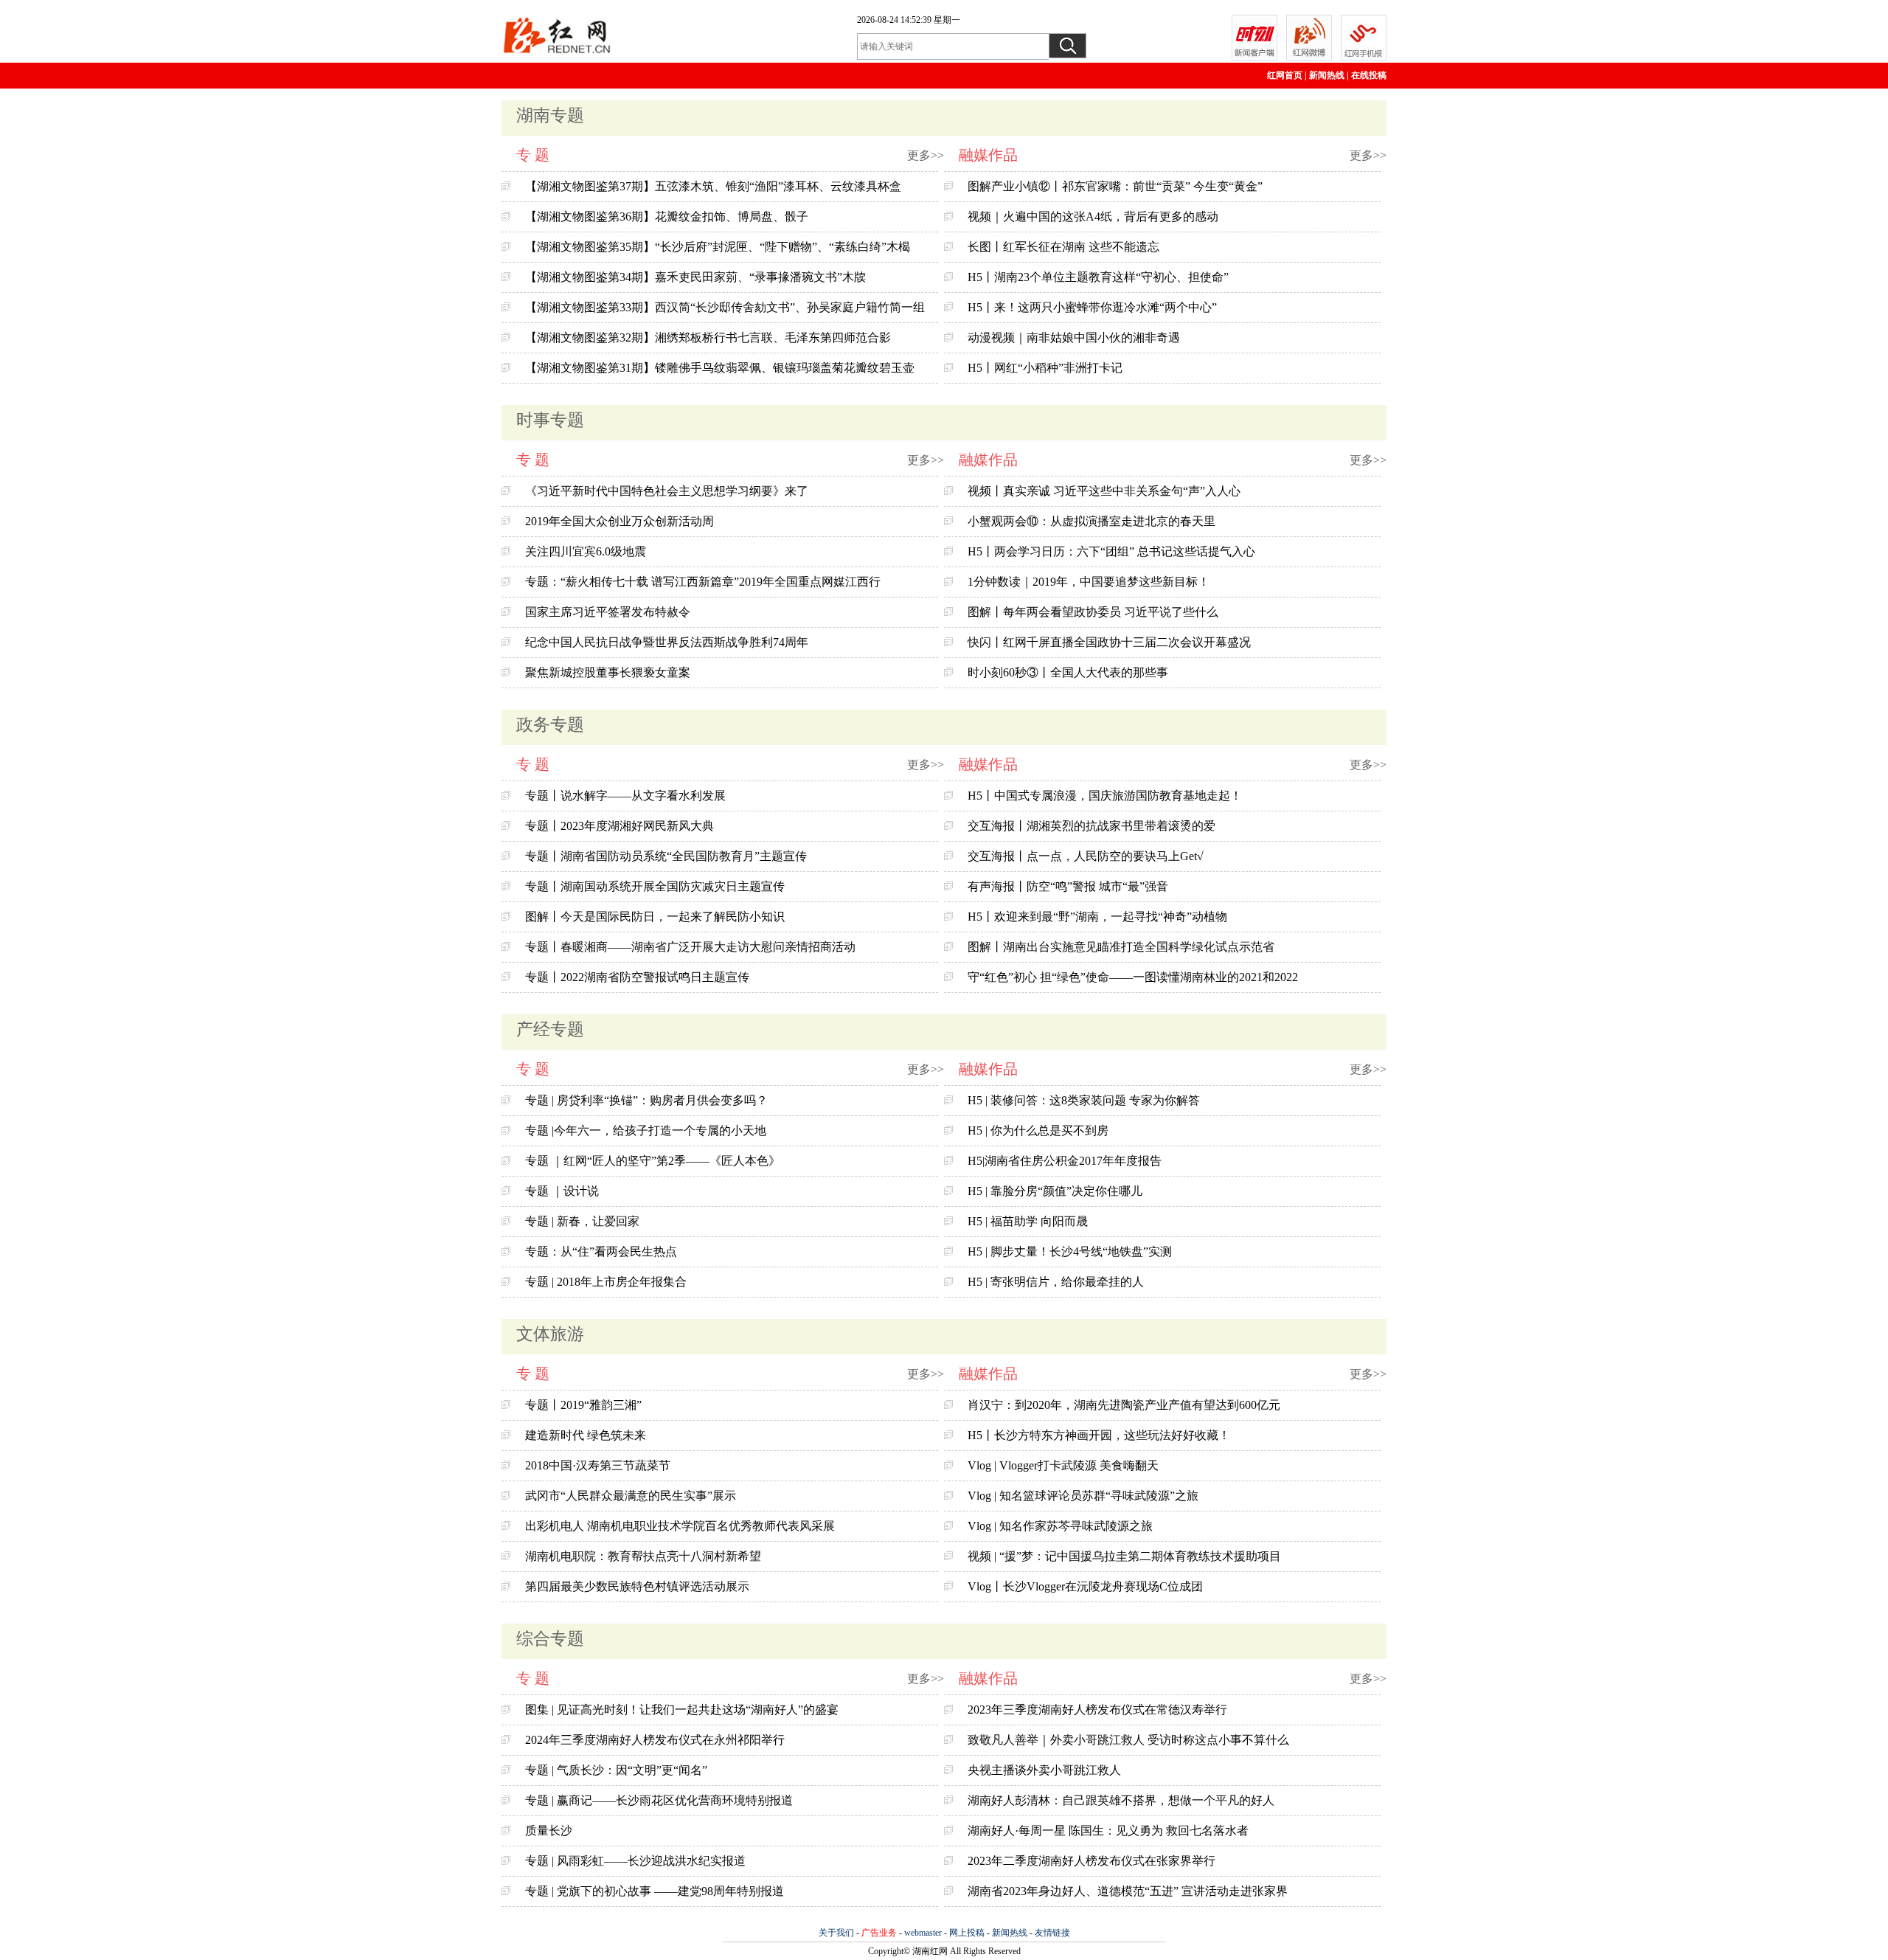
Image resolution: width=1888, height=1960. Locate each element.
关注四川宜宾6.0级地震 (586, 551)
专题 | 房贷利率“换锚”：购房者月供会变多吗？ (646, 1100)
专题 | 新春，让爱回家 (582, 1221)
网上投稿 (967, 1933)
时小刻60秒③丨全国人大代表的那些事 (1068, 672)
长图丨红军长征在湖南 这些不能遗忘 (1063, 247)
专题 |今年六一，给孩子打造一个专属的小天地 (646, 1130)
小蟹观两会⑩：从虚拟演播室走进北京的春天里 (1091, 521)
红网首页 (1285, 75)
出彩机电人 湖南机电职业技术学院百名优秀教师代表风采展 (680, 1526)
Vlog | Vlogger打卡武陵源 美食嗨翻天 (1063, 1465)
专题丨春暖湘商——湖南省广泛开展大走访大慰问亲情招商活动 (690, 947)
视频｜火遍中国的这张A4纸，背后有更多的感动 (1093, 217)
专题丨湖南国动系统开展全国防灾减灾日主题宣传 (655, 886)
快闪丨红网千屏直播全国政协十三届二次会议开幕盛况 (1109, 642)
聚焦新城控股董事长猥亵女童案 (608, 672)
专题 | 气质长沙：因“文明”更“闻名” (616, 1770)
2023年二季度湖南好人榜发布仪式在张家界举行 (1091, 1861)
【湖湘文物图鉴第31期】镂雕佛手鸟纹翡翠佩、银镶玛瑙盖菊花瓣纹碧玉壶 (720, 368)
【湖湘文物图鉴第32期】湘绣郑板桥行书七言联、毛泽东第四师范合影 (708, 337)
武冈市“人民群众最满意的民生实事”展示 (631, 1496)
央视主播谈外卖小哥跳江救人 (1044, 1770)
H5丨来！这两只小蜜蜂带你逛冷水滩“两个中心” (1092, 307)
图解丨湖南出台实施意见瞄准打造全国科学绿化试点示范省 (1121, 947)
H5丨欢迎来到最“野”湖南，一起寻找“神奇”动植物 (1097, 917)
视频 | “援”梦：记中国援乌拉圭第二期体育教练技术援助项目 (1124, 1556)
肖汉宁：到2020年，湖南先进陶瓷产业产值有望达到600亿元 (1124, 1405)
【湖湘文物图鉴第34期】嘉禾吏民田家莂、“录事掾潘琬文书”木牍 (695, 277)
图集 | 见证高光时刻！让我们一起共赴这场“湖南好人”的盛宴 (682, 1710)
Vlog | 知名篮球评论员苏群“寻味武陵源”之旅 (1083, 1496)
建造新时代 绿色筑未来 (586, 1435)
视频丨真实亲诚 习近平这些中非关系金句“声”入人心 (1104, 491)
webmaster (923, 1933)
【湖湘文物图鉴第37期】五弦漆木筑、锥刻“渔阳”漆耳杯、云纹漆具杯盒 (713, 186)
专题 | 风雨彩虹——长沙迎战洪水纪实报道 (635, 1861)
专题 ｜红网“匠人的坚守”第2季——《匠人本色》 (653, 1161)
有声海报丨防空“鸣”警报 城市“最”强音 (1068, 886)
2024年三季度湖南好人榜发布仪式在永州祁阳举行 (655, 1740)
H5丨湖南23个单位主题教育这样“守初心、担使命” (1098, 277)
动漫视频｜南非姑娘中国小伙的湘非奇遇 (1074, 337)
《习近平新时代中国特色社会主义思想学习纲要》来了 (667, 491)
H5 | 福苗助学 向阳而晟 (1028, 1221)
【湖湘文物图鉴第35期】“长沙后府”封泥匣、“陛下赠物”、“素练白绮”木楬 (718, 247)
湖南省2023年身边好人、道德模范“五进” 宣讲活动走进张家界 (1128, 1891)
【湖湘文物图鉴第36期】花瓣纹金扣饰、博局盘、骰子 (667, 217)
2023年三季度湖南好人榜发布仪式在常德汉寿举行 (1097, 1710)
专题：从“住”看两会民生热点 (601, 1251)
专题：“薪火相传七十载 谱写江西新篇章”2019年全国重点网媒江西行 (703, 582)
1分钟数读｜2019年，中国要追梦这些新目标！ (1089, 582)
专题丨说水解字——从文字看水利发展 (625, 796)
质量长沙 (549, 1831)
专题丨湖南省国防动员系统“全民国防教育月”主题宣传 (666, 856)
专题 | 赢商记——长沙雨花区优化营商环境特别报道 (659, 1800)
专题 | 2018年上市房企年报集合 (606, 1282)
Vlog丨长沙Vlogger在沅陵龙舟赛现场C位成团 (1085, 1586)
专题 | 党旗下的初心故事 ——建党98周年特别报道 (655, 1891)
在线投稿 (1369, 75)
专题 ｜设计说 (562, 1191)
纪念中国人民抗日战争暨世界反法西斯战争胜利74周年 (667, 642)
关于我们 (836, 1933)
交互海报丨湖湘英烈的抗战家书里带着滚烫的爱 (1091, 826)
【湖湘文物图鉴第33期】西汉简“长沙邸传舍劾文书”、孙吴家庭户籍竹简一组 (725, 307)
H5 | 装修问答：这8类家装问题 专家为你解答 (1084, 1100)
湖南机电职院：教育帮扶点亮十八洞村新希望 (643, 1556)
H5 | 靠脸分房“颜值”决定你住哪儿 (1055, 1191)
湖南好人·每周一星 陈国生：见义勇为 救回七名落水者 (1108, 1831)
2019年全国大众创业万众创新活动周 (619, 521)
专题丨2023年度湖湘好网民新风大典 (619, 826)
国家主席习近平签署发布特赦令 (608, 612)
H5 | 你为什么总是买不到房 (1038, 1130)
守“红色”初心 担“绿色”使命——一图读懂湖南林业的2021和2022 (1133, 977)
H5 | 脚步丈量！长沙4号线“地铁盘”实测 (1070, 1251)
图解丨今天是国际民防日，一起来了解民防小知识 (655, 917)
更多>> (926, 155)
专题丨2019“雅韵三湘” (583, 1405)
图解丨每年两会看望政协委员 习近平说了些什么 (1093, 612)
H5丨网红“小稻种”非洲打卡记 (1045, 368)
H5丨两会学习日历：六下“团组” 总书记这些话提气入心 (1111, 551)
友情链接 (1052, 1933)
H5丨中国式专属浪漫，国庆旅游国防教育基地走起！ (1105, 796)
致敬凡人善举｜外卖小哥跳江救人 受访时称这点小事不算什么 (1128, 1740)
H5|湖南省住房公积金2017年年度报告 (1065, 1161)
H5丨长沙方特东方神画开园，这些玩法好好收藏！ (1099, 1435)
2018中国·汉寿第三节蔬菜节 (598, 1465)
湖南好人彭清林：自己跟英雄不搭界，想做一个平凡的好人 (1121, 1800)
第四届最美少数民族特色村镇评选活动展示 (637, 1586)
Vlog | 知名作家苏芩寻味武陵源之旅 (1060, 1526)
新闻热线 (1327, 75)
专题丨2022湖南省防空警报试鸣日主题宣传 (637, 977)
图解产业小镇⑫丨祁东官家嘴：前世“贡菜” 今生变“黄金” (1115, 186)
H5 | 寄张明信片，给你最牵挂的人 (1056, 1282)
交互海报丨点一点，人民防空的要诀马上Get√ (1086, 856)
